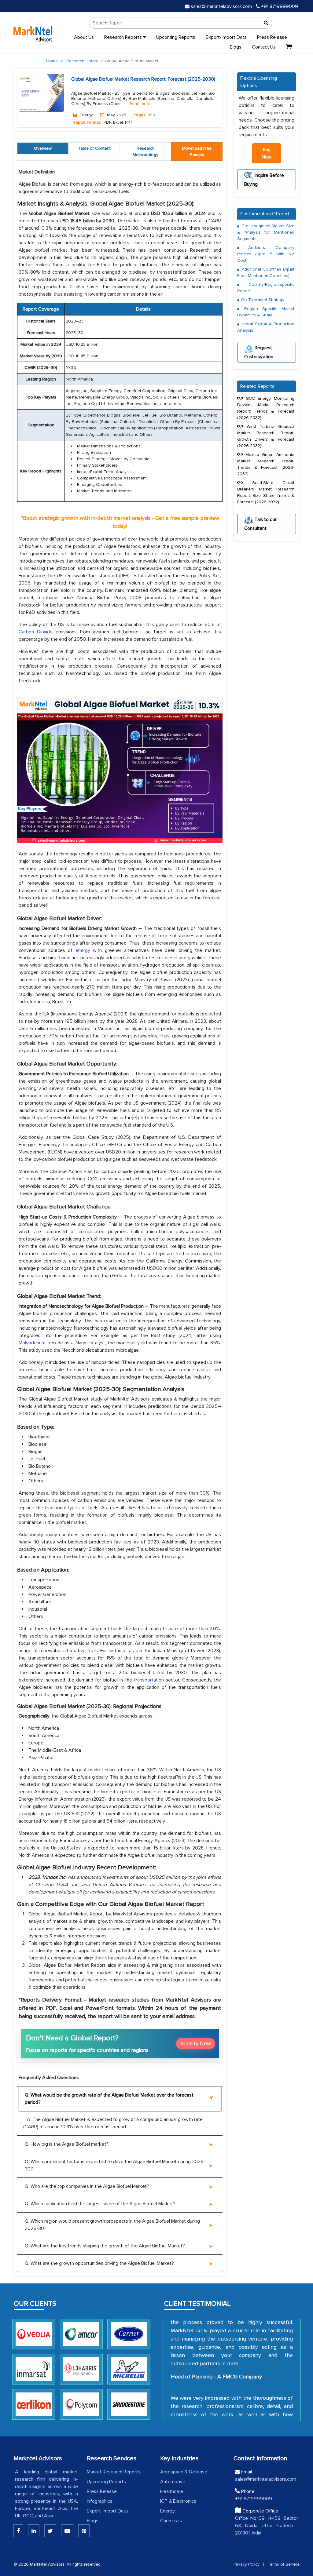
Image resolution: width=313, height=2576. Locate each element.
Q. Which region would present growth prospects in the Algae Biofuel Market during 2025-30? (112, 2225)
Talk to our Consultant (260, 524)
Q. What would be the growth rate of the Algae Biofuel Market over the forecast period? (109, 2099)
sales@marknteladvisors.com (221, 6)
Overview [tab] (43, 148)
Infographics (100, 2501)
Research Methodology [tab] (145, 151)
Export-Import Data (226, 37)
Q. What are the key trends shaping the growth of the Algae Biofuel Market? (105, 2246)
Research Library (82, 61)
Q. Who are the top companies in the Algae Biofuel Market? (87, 2186)
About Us (84, 37)
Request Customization (259, 352)
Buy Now (267, 153)
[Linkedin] (18, 2531)
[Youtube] (67, 2531)
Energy (168, 2511)
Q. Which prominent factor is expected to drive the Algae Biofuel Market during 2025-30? (115, 2165)
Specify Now (196, 2043)
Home (52, 61)
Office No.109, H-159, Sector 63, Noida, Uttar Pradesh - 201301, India (267, 2526)
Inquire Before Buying (264, 180)
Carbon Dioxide (36, 632)
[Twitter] (50, 2531)
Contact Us (264, 47)
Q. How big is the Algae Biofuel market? (67, 2144)
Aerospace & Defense (184, 2472)
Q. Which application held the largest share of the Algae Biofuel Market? (100, 2204)
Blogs (236, 47)
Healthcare (172, 2491)
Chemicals (171, 2521)
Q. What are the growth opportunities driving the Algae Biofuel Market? (99, 2263)
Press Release (272, 37)
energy (83, 950)
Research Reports (124, 37)
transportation (149, 1680)
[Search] (266, 23)
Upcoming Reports (176, 37)
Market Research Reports (114, 2472)
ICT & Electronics (178, 2501)
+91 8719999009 (279, 6)
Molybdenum (33, 1343)
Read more (140, 104)
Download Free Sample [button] (197, 151)
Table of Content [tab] (94, 148)
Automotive (173, 2482)
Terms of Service (284, 2564)
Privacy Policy (247, 2564)
